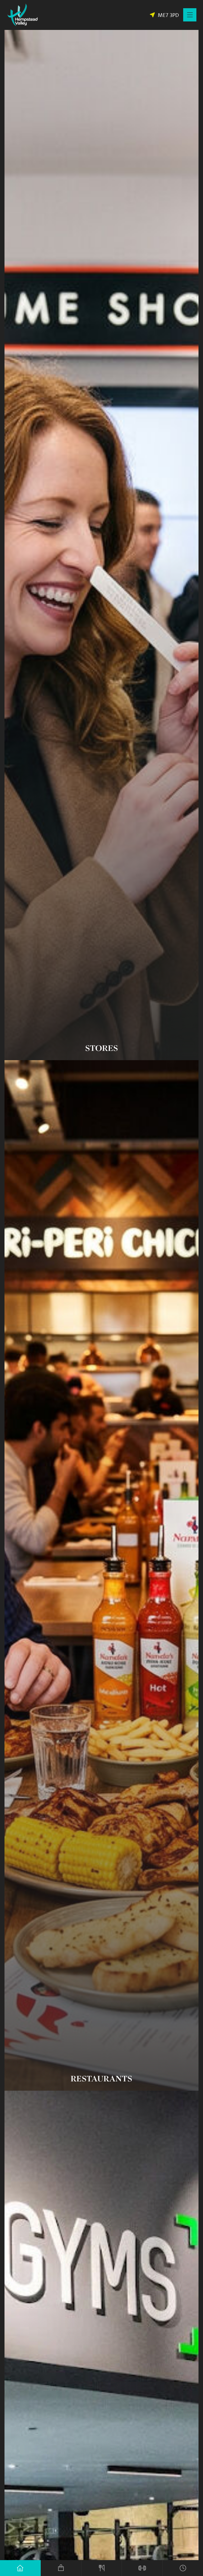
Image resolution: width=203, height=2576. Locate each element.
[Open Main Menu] (190, 15)
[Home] (20, 2568)
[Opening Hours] (183, 2568)
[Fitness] (142, 2568)
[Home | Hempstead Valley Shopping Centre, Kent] (22, 15)
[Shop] (61, 2568)
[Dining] (102, 2568)
